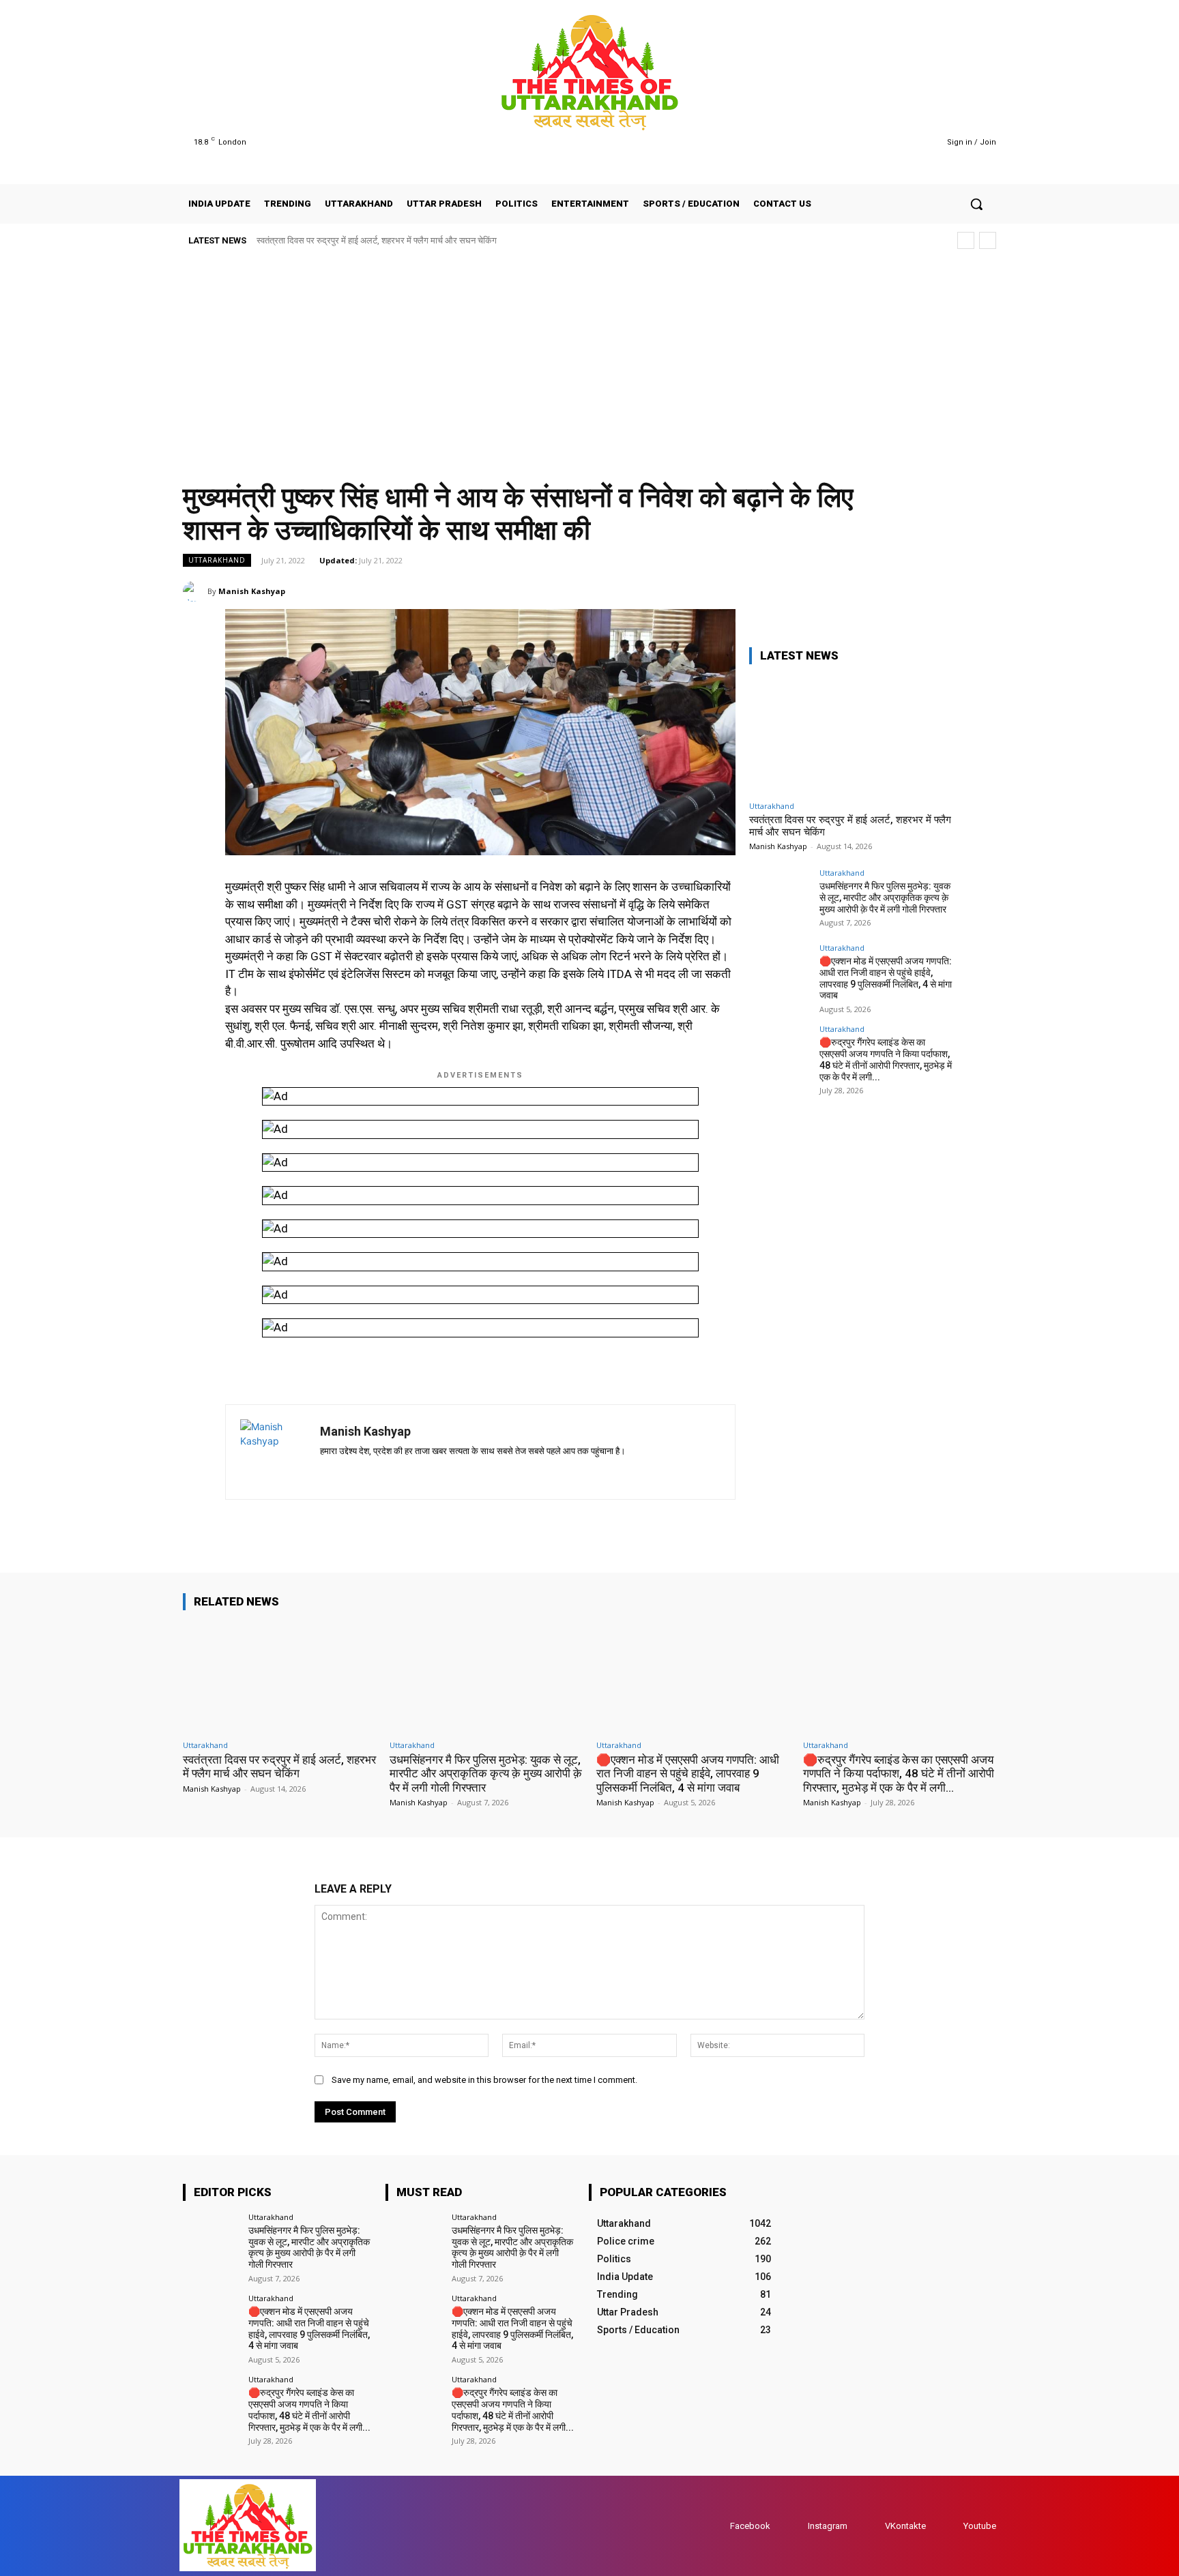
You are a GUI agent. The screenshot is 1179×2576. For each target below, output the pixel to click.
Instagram (828, 2526)
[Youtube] (908, 142)
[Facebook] (856, 142)
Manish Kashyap (252, 591)
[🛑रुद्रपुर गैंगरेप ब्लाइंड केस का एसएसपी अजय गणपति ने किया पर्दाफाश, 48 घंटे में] (780, 1056)
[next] (988, 240)
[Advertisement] (589, 360)
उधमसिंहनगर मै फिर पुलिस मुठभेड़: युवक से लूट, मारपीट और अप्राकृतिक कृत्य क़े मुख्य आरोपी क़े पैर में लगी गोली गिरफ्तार (885, 898)
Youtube (980, 2526)
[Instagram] (873, 142)
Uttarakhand (217, 560)
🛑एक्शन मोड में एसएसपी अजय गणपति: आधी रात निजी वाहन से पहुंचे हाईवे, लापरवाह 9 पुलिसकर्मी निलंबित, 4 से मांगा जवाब (886, 978)
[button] (976, 204)
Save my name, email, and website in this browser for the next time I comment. (484, 2080)
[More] (982, 591)
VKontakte (905, 2526)
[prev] (966, 240)
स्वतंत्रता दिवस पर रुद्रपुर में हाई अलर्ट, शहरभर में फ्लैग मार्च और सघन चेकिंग (377, 240)
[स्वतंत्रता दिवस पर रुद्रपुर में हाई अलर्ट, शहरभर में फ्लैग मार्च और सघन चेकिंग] (851, 735)
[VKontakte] (872, 2526)
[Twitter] (891, 142)
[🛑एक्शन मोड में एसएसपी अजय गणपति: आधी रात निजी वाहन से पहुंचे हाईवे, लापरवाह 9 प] (780, 975)
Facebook (750, 2526)
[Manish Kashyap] (195, 591)
